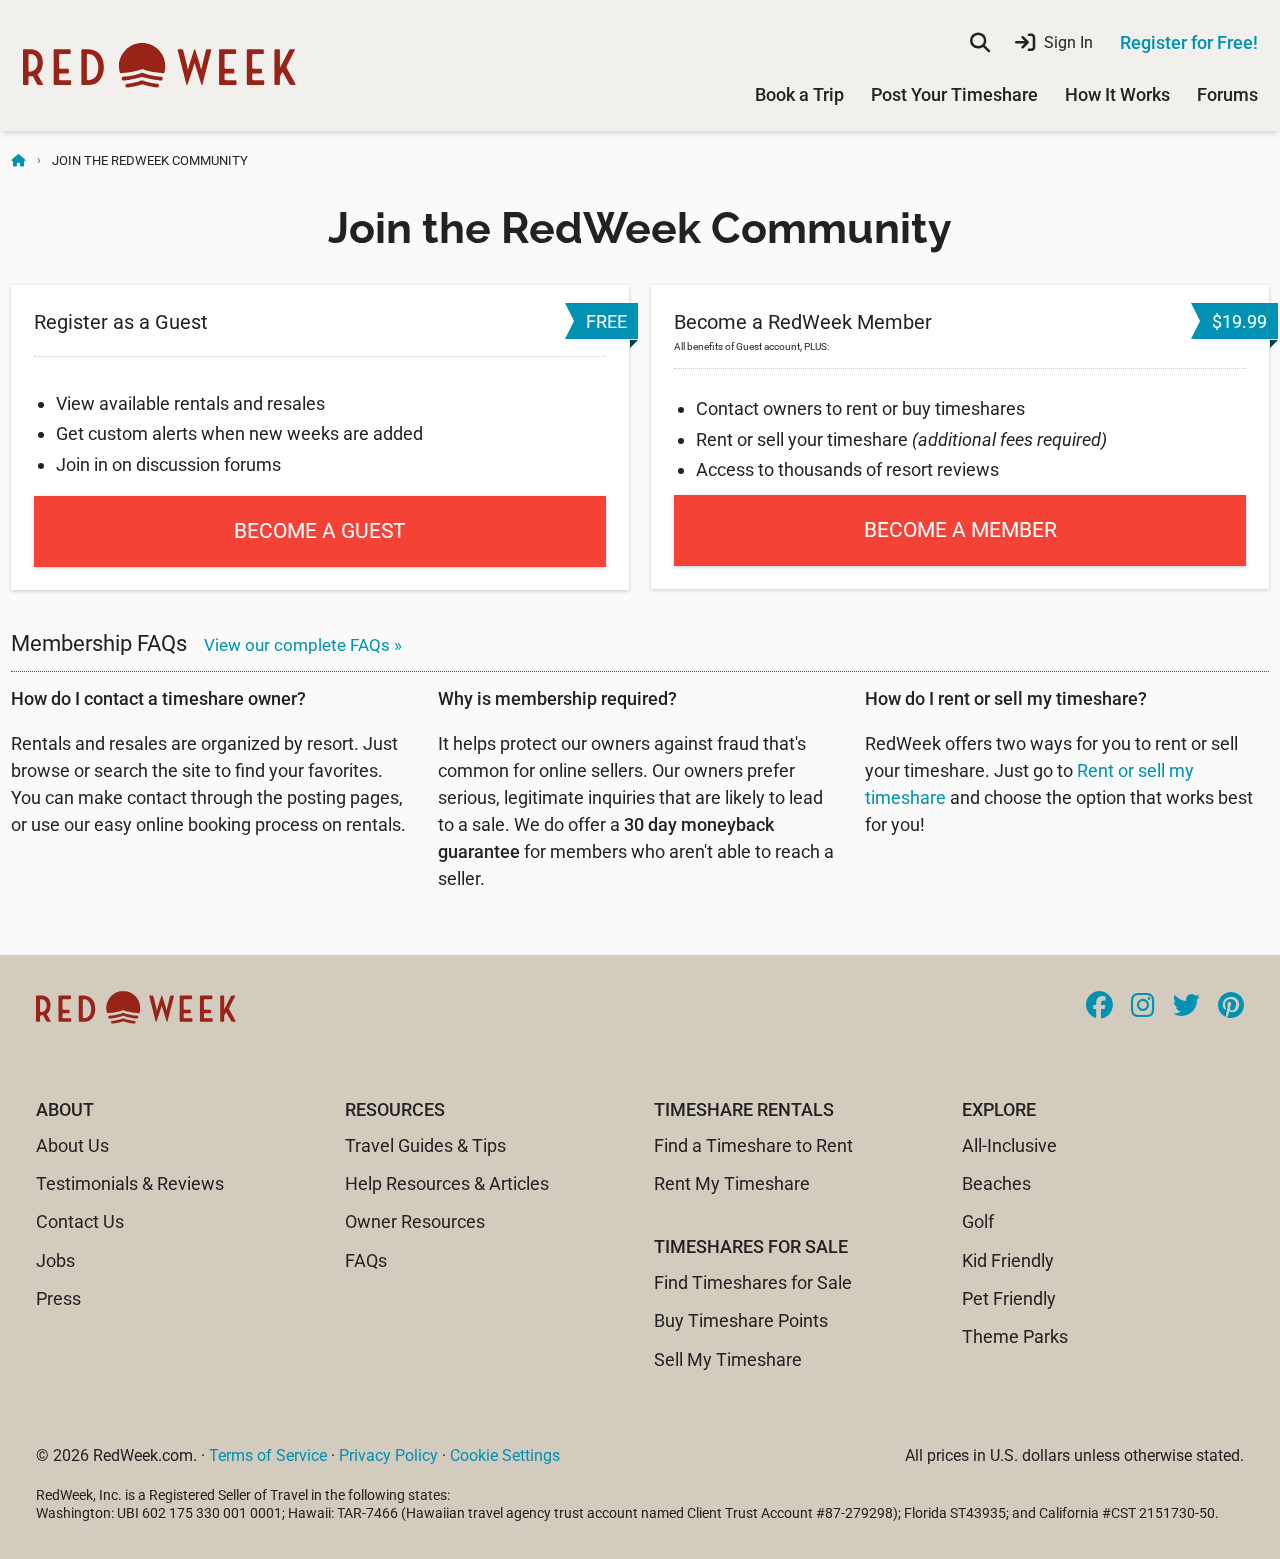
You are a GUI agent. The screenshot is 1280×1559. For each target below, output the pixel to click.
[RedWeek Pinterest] (1231, 1007)
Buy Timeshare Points (741, 1320)
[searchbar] (980, 43)
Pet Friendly (1009, 1298)
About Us (72, 1145)
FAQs (366, 1260)
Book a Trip (799, 94)
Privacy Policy (388, 1455)
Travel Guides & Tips (425, 1145)
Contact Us (80, 1221)
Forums (1227, 94)
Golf (978, 1221)
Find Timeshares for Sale (753, 1282)
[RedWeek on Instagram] (1143, 1007)
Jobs (55, 1260)
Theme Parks (1015, 1336)
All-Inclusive (1009, 1145)
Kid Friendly (1008, 1260)
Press (58, 1298)
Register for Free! (1189, 42)
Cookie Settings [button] (505, 1455)
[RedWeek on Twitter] (1186, 1007)
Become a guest (320, 531)
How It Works (1117, 94)
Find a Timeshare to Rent (753, 1145)
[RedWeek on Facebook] (1099, 1007)
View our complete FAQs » (303, 645)
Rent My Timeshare (732, 1183)
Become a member (960, 530)
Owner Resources (415, 1221)
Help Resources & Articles (447, 1183)
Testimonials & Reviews (130, 1183)
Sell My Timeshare (728, 1359)
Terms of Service (268, 1455)
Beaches (996, 1183)
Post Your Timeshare (954, 94)
